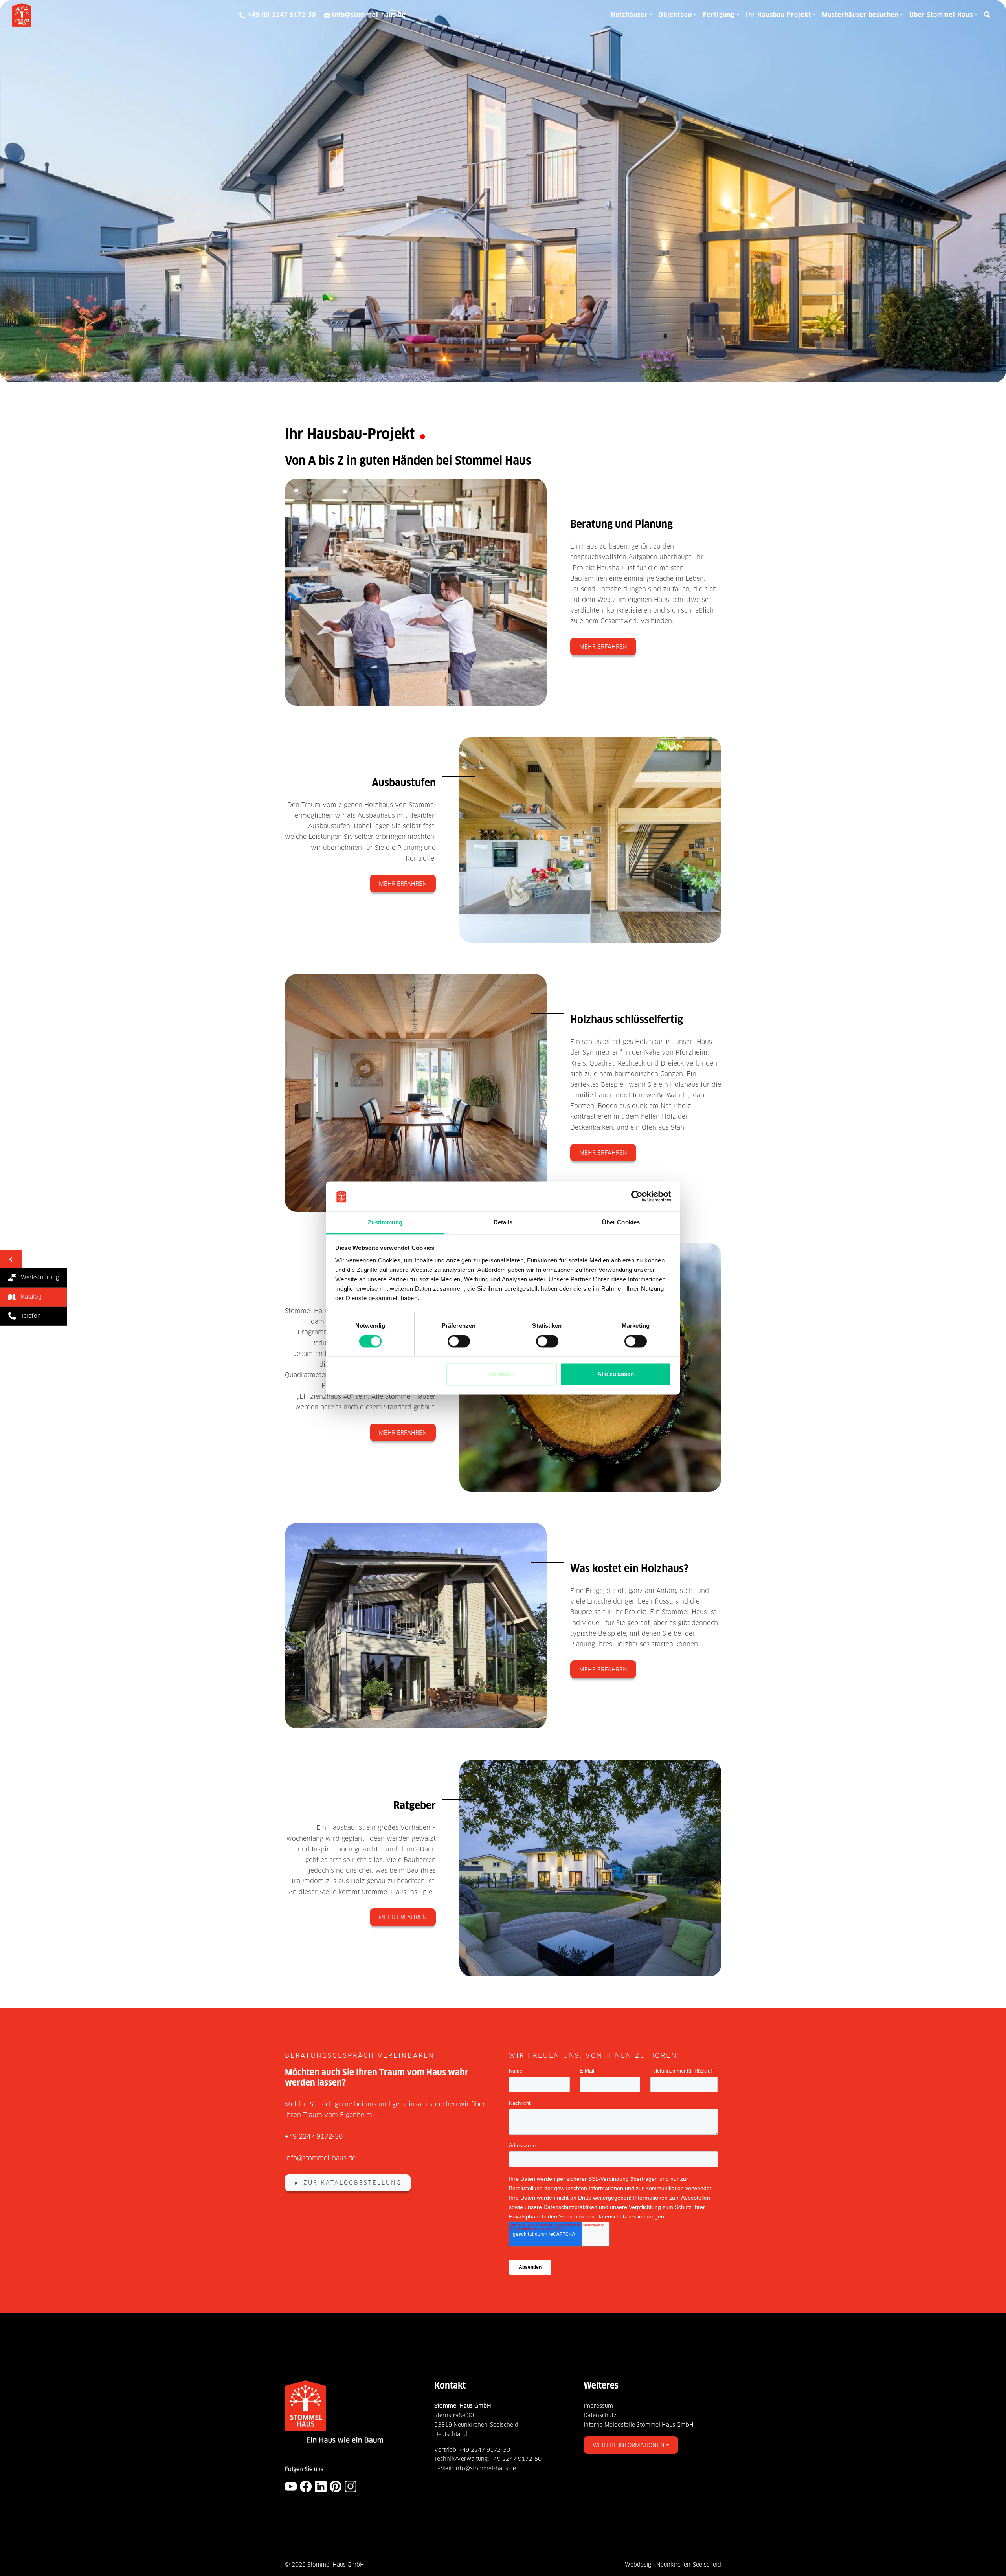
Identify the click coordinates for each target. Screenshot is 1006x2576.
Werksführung (38, 1277)
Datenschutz (600, 2415)
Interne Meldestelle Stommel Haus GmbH (639, 2425)
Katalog (29, 1297)
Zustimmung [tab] (385, 1222)
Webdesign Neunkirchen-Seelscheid (673, 2565)
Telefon (28, 1316)
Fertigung (719, 15)
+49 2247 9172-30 (314, 2137)
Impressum (598, 2406)
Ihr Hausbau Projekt (778, 15)
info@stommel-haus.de (320, 2158)
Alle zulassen (616, 1374)
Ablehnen (502, 1374)
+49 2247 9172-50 (516, 2459)
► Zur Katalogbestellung (348, 2183)
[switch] (459, 1341)
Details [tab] (503, 1222)
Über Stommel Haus (941, 15)
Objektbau (675, 15)
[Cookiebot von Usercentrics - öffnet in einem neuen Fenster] (637, 1196)
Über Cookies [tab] (621, 1222)
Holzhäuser (629, 15)
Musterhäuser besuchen (860, 15)
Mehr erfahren (603, 647)
